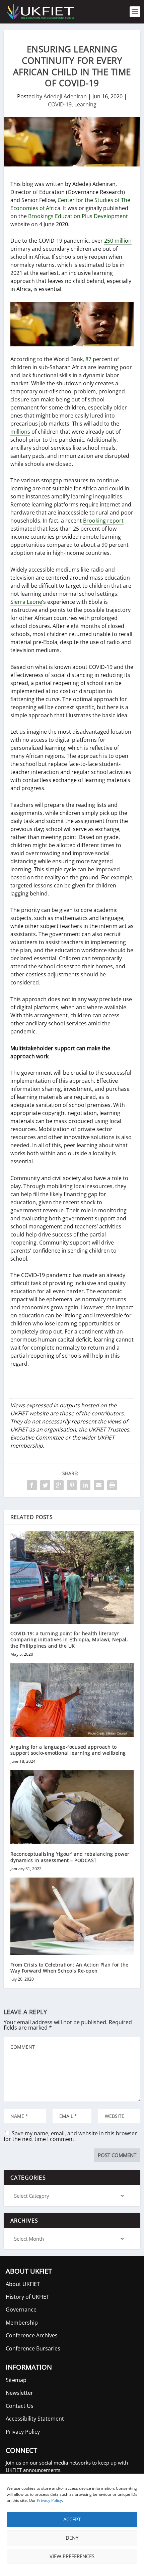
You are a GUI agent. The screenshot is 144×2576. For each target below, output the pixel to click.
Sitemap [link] (16, 2380)
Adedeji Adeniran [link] (65, 96)
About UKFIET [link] (23, 2284)
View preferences (72, 2556)
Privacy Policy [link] (49, 2500)
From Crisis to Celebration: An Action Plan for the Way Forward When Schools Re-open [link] (69, 1968)
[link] (40, 12)
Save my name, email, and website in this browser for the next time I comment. (70, 2136)
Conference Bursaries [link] (33, 2348)
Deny (72, 2538)
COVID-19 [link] (60, 104)
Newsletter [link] (19, 2393)
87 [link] (88, 359)
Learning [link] (85, 104)
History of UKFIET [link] (27, 2297)
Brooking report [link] (103, 521)
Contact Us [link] (20, 2406)
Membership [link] (22, 2323)
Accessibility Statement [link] (35, 2419)
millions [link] (20, 432)
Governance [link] (21, 2310)
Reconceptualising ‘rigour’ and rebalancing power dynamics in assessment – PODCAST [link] (70, 1857)
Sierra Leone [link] (26, 602)
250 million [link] (118, 241)
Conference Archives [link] (32, 2335)
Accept (72, 2519)
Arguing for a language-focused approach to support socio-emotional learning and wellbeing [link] (68, 1750)
